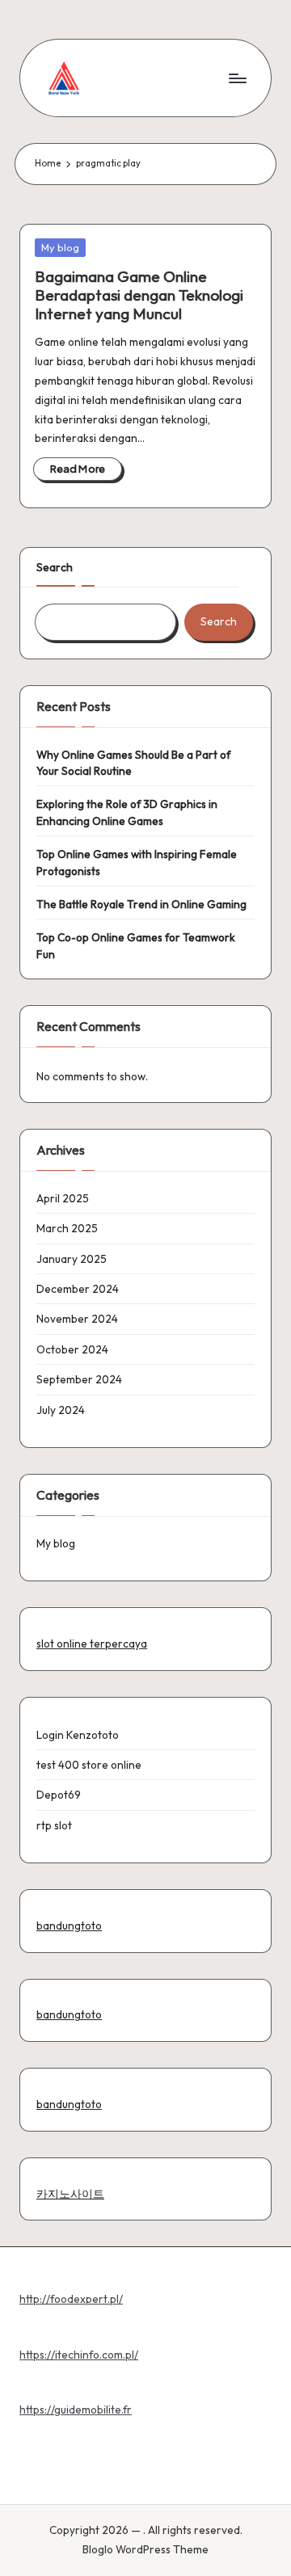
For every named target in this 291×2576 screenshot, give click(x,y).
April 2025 (63, 1198)
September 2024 (79, 1379)
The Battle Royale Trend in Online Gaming (141, 904)
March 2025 (67, 1228)
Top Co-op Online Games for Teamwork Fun (136, 945)
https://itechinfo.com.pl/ (79, 2355)
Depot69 (59, 1795)
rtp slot (54, 1825)
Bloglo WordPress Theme (145, 2549)
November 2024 (77, 1319)
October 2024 (72, 1349)
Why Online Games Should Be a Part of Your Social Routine (133, 763)
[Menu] (237, 78)
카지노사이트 (70, 2194)
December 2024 (78, 1289)
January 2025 (72, 1259)
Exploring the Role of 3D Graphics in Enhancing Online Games (127, 812)
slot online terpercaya (92, 1644)
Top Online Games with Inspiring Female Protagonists (137, 862)
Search (55, 567)
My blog (60, 247)
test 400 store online (89, 1765)
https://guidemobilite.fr (76, 2410)
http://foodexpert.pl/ (71, 2299)
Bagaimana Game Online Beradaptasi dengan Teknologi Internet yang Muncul (139, 295)
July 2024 (61, 1410)
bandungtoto (69, 1926)
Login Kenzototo (78, 1735)
